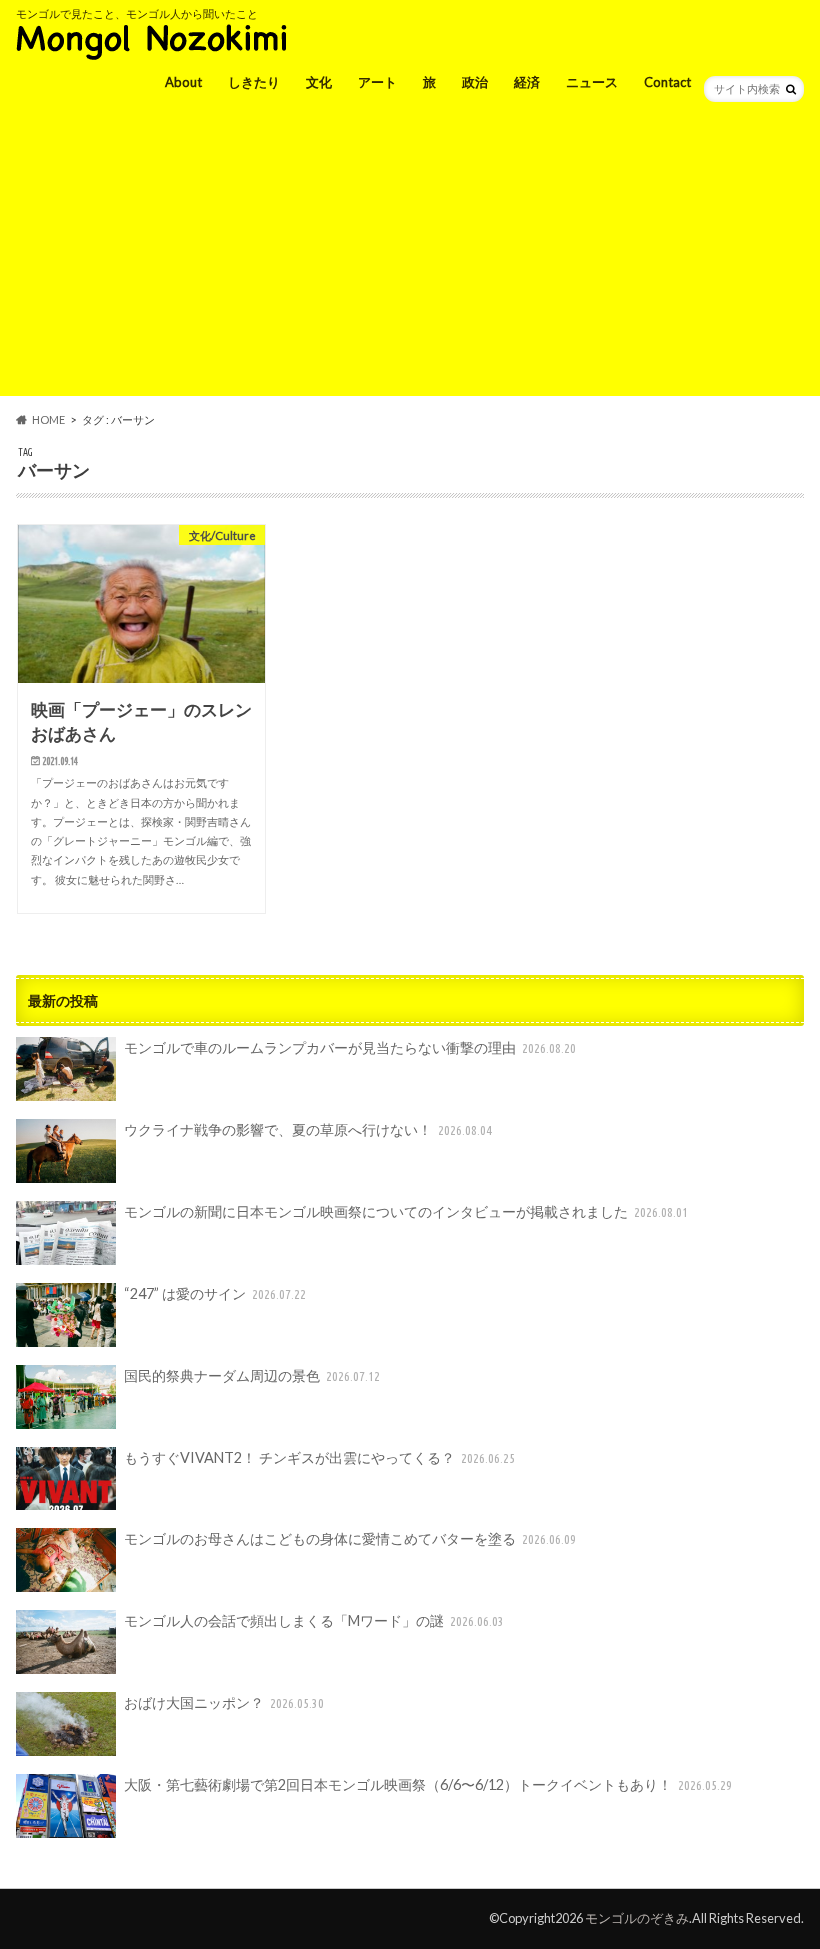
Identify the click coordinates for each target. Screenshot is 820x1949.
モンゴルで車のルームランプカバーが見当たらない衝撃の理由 (350, 1047)
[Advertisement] (410, 256)
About (183, 82)
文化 (319, 82)
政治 (475, 82)
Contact (667, 82)
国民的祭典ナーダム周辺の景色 (252, 1375)
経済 (527, 82)
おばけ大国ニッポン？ (224, 1702)
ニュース (592, 82)
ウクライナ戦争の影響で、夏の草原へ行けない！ (308, 1129)
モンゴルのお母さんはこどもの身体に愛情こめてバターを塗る (350, 1538)
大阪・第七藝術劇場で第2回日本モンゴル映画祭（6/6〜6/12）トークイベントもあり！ (428, 1784)
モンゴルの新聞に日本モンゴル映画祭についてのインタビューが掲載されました (406, 1211)
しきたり (254, 82)
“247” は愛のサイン (215, 1293)
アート (377, 82)
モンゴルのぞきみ (637, 1918)
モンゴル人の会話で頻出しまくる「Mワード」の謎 (314, 1620)
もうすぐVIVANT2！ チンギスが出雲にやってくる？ (320, 1457)
